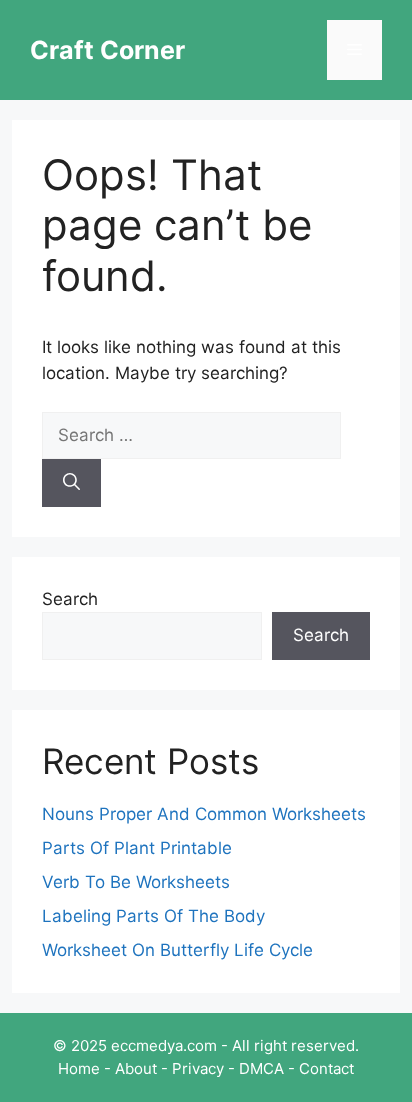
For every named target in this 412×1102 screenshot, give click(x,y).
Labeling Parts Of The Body (153, 916)
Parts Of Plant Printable (137, 848)
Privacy (198, 1068)
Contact (326, 1068)
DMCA (261, 1068)
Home (79, 1068)
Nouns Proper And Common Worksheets (204, 814)
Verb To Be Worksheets (136, 882)
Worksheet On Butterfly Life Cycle (177, 950)
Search (70, 599)
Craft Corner (107, 50)
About (136, 1068)
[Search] (71, 483)
